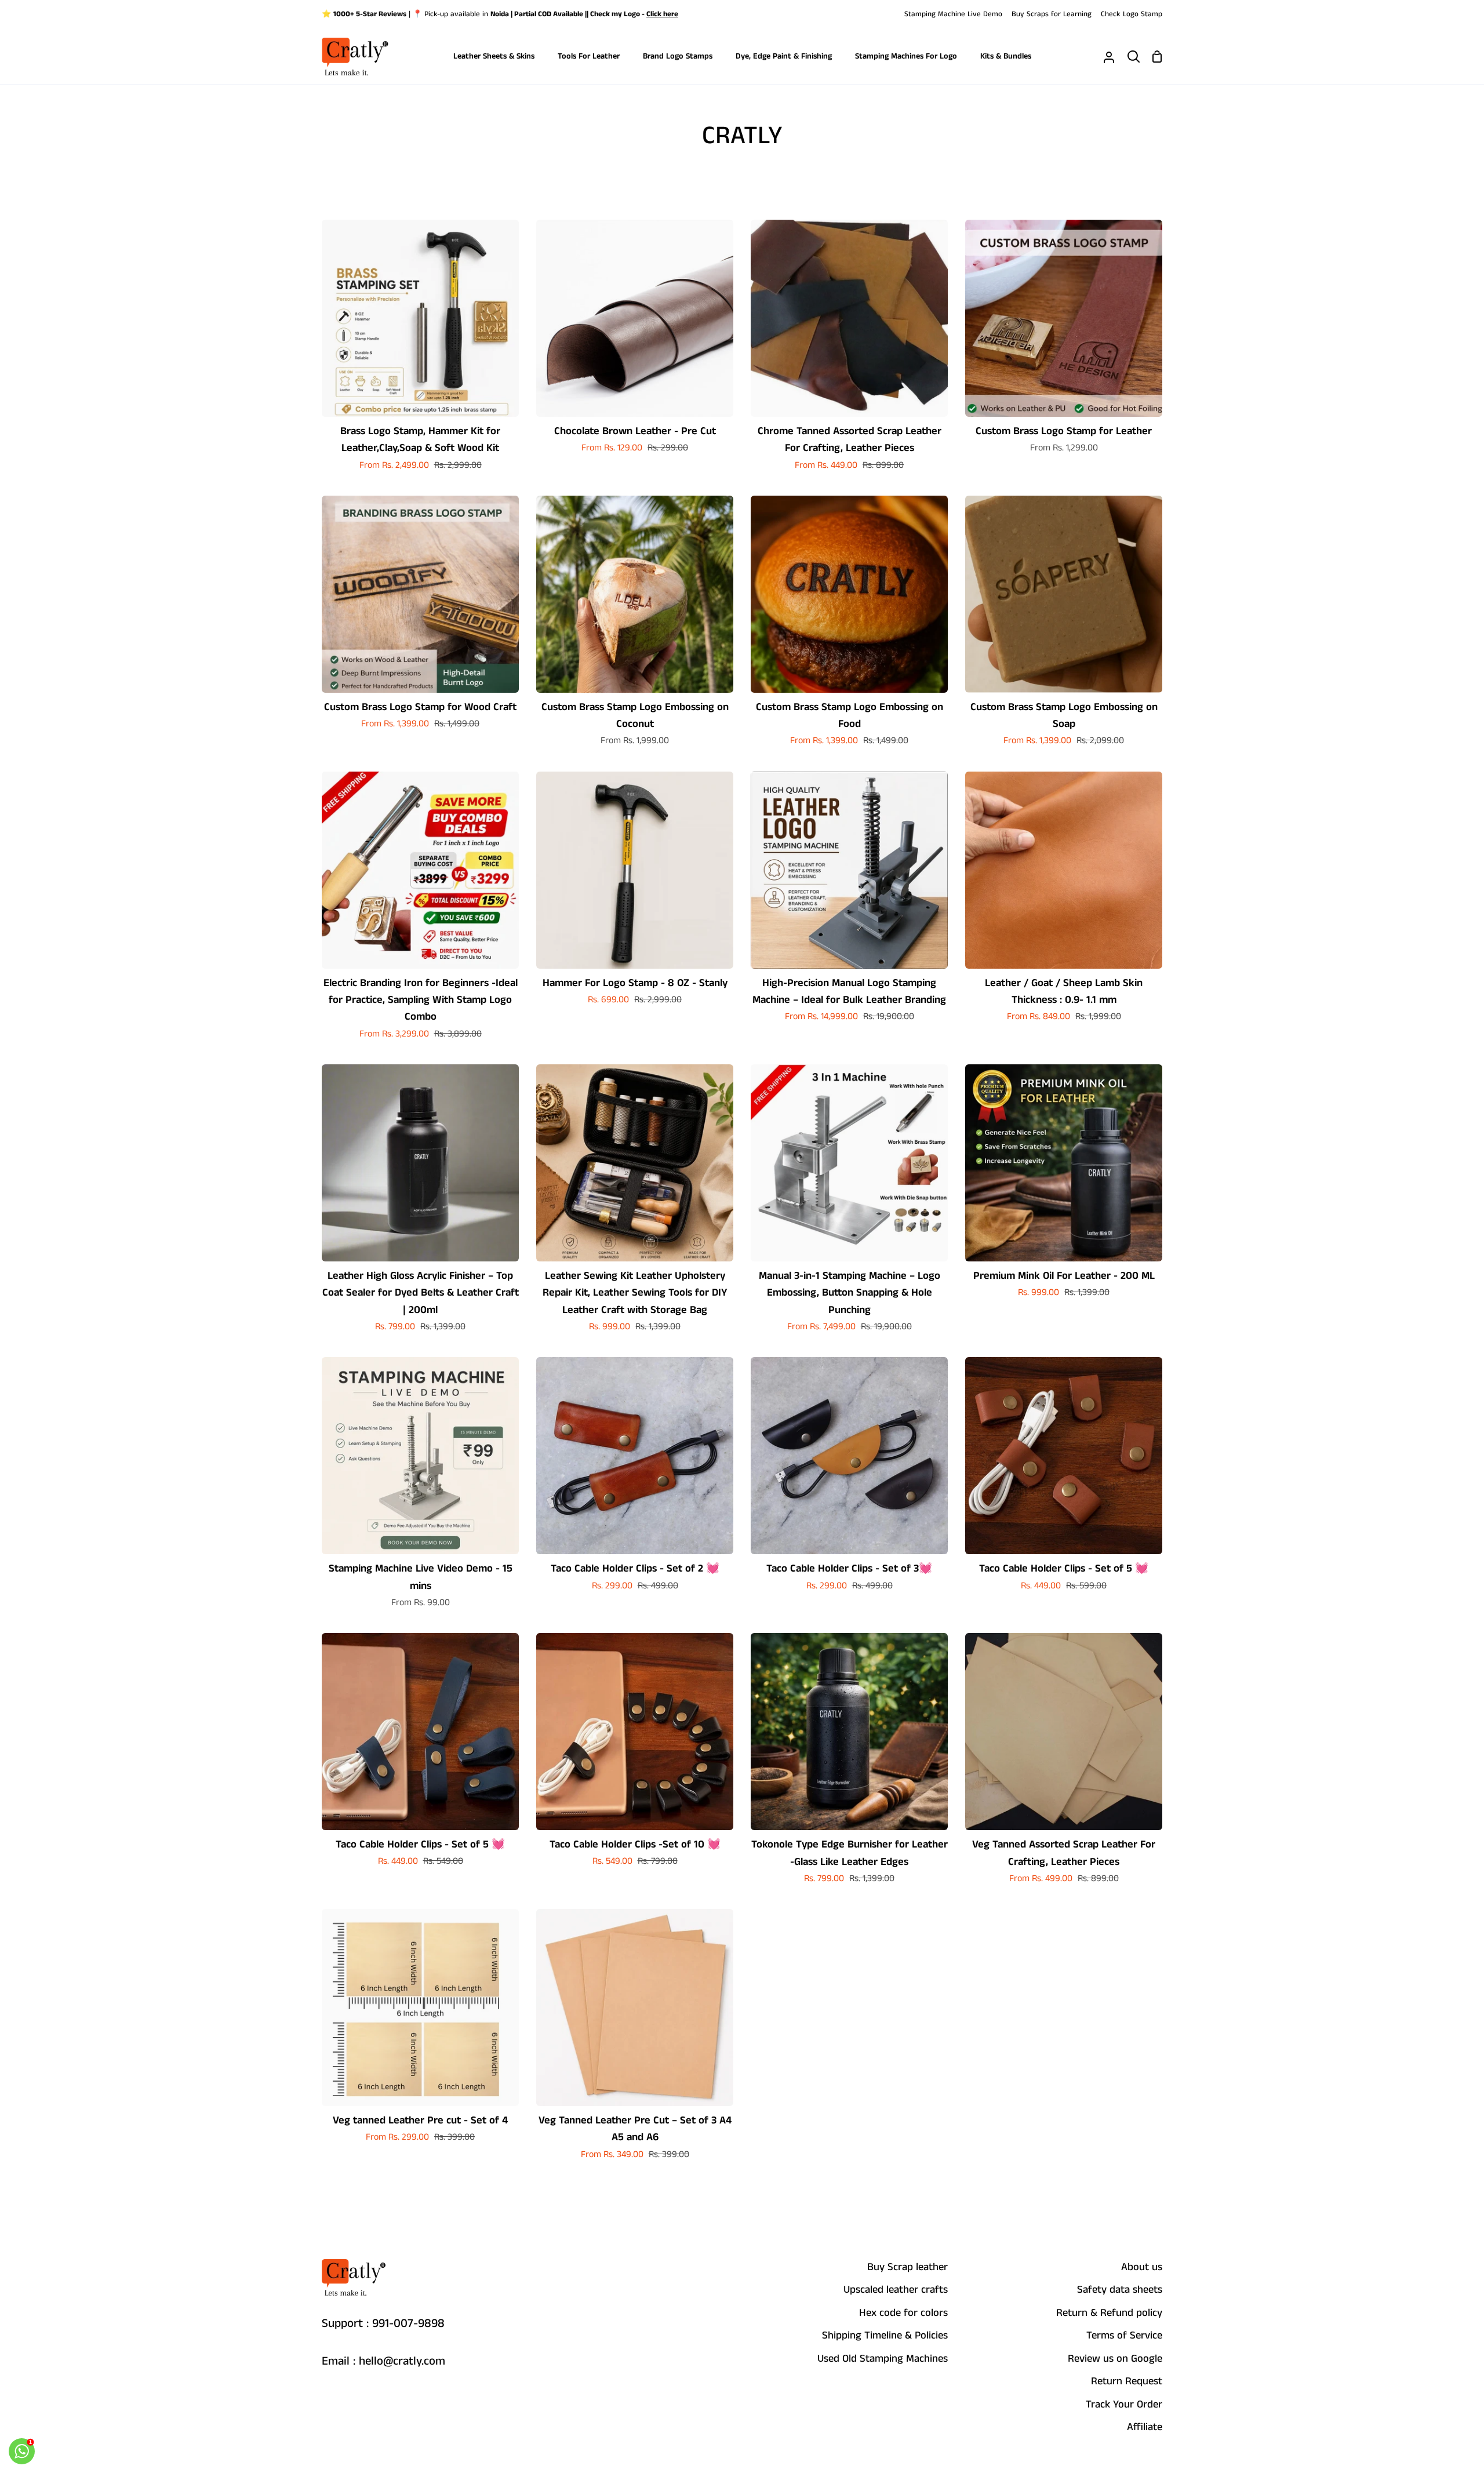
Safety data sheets (1120, 2290)
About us (1142, 2267)
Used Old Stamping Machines (883, 2359)
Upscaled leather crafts (896, 2290)
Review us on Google (1115, 2359)
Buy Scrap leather (908, 2267)
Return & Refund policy (1109, 2313)
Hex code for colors (903, 2313)
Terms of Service (1124, 2336)
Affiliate (1145, 2427)
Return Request (1127, 2381)
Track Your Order (1124, 2405)
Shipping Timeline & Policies (885, 2336)
